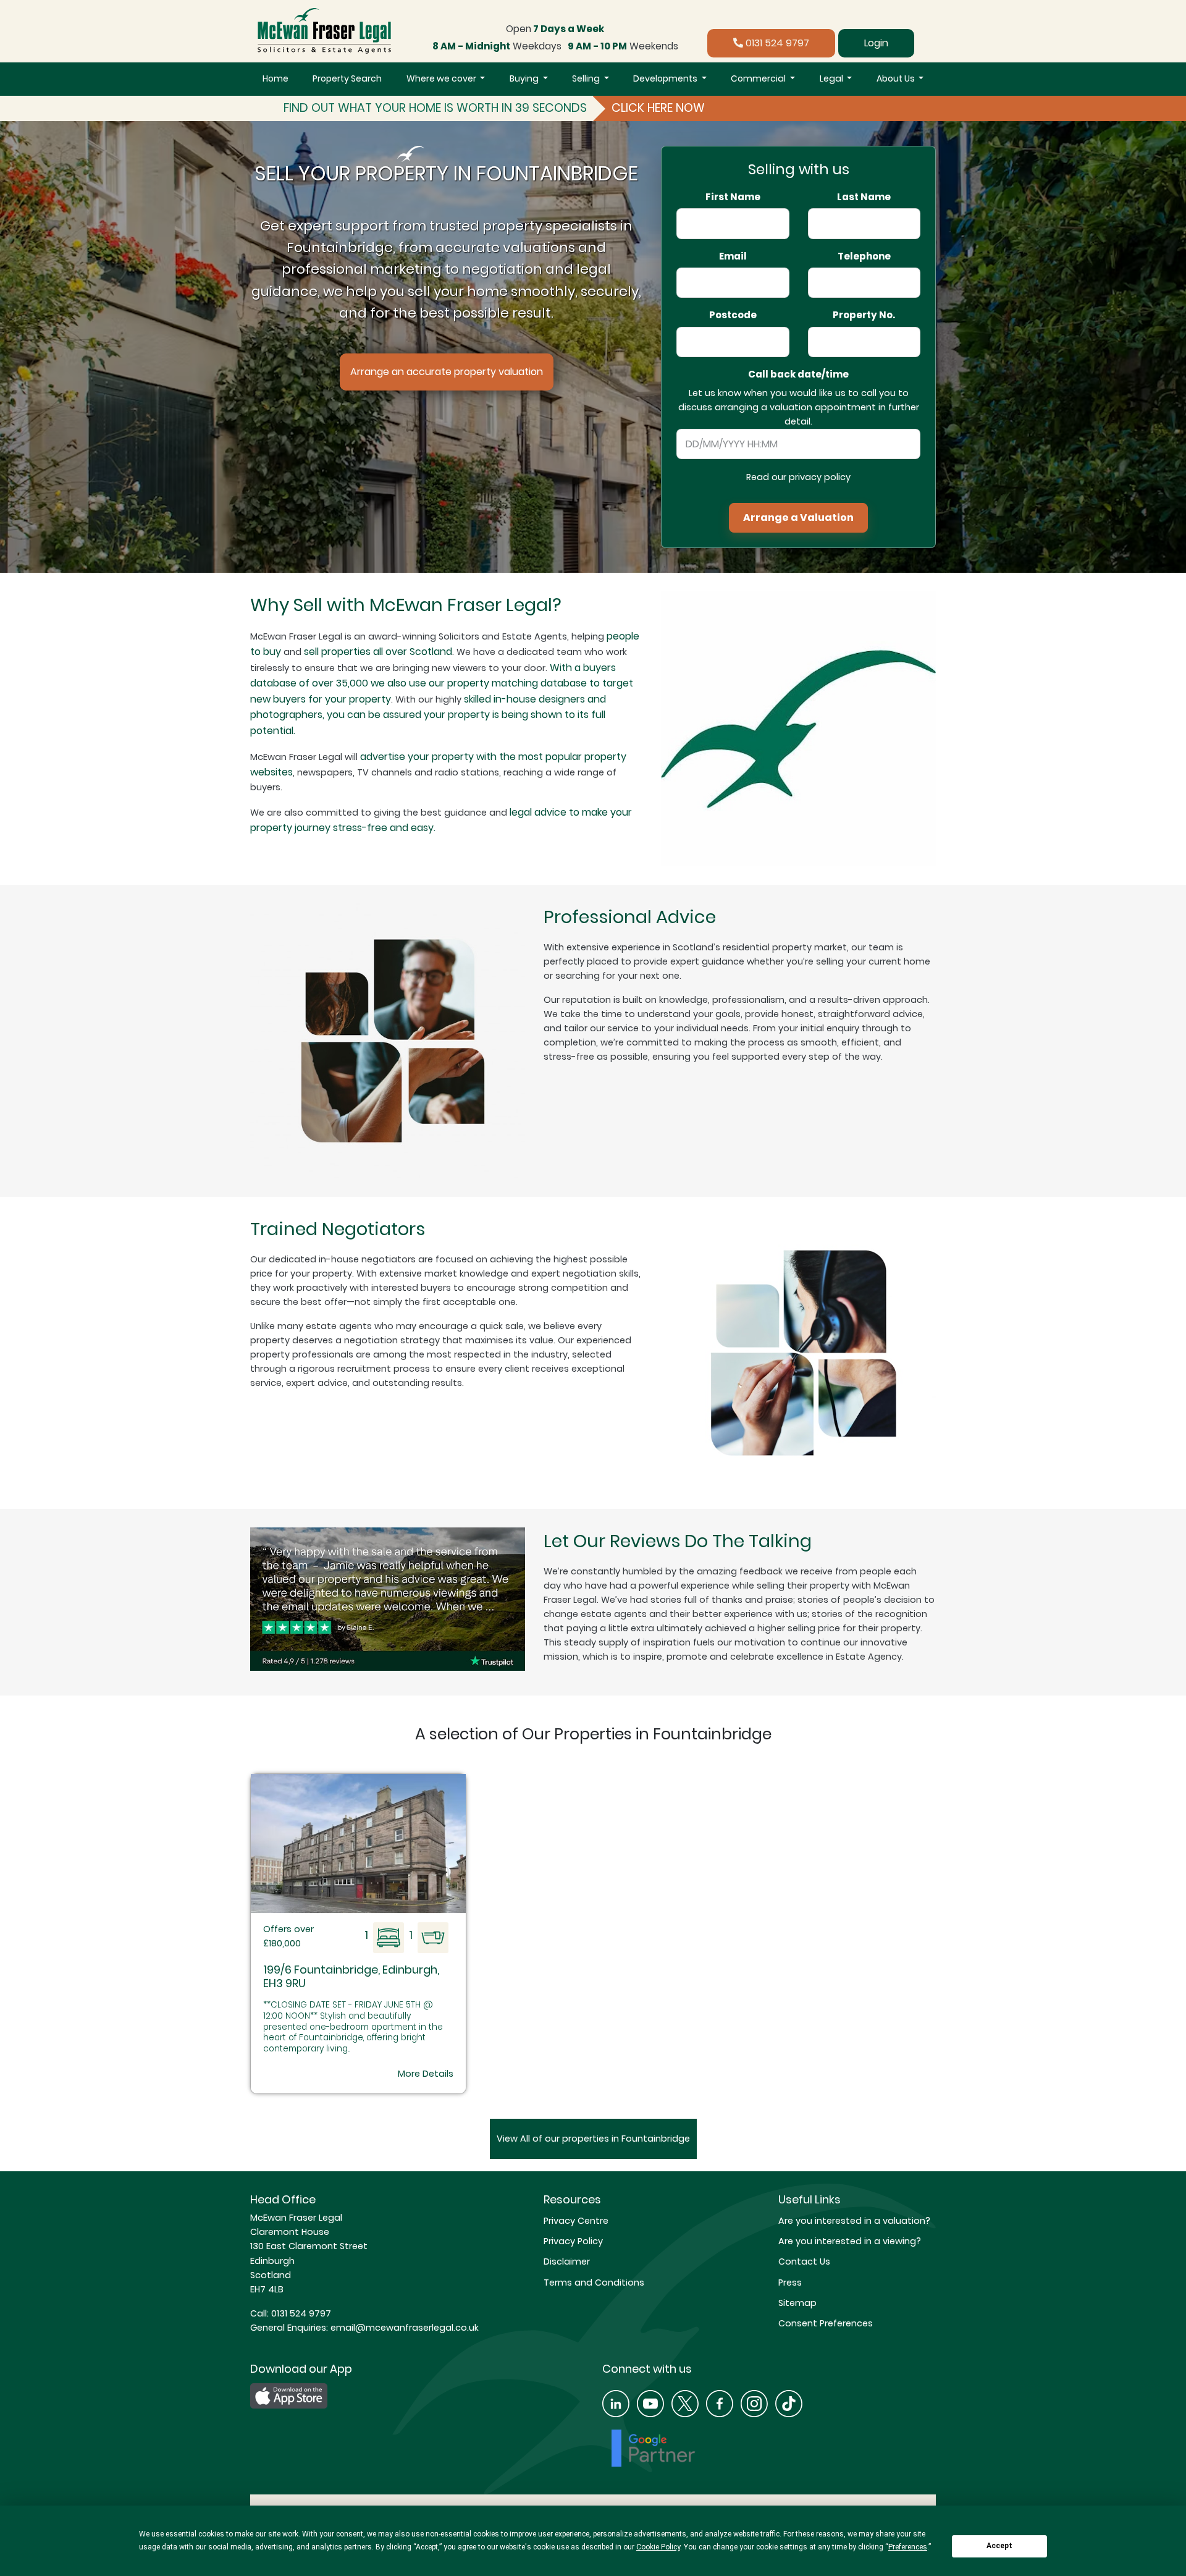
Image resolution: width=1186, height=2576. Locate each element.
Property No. (864, 315)
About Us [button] (897, 78)
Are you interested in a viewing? (850, 2241)
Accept (999, 2546)
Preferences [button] (908, 2547)
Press (790, 2283)
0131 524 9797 (776, 43)
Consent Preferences (826, 2323)
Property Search (347, 78)
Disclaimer (567, 2261)
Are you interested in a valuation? (854, 2221)
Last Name (864, 197)
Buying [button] (525, 78)
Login (876, 43)
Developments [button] (666, 78)
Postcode (733, 315)
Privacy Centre (576, 2221)
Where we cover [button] (442, 78)
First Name (733, 197)
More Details (426, 2074)
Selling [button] (587, 78)
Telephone (864, 256)
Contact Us (804, 2261)
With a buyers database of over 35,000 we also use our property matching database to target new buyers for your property (442, 683)
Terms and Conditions (594, 2283)
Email (733, 256)
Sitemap (797, 2303)
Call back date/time (798, 374)
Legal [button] (832, 78)
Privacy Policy (573, 2241)
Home (275, 78)
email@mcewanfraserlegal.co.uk (403, 2328)
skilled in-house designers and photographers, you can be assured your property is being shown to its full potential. (428, 715)
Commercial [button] (759, 78)
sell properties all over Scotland (378, 652)
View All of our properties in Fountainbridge (593, 2139)
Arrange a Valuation (798, 517)
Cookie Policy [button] (658, 2547)
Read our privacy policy (798, 477)
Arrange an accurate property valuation (447, 372)
